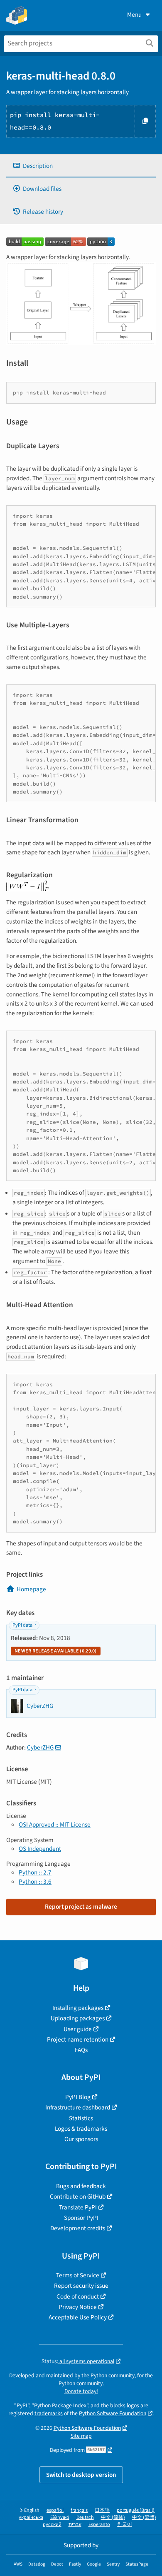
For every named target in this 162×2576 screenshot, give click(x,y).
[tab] (81, 166)
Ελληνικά (60, 2517)
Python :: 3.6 (35, 1882)
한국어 (125, 2525)
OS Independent (40, 1849)
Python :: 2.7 (35, 1872)
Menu (134, 15)
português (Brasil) (136, 2510)
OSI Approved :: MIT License (55, 1825)
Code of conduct (78, 2296)
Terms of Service (78, 2275)
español (55, 2510)
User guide (78, 2029)
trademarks (49, 2413)
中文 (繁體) (144, 2517)
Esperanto (99, 2525)
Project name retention (78, 2039)
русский (52, 2525)
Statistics (81, 2118)
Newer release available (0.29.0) (56, 1651)
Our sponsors (81, 2139)
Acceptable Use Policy (78, 2317)
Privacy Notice (78, 2307)
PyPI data (22, 1625)
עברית (75, 2525)
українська (31, 2517)
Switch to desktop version (81, 2475)
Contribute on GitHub (78, 2197)
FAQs (81, 2050)
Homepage (31, 1589)
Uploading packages (78, 2018)
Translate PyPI (78, 2207)
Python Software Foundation (113, 2413)
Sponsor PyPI (81, 2218)
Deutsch (85, 2517)
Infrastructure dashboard (78, 2107)
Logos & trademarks (81, 2129)
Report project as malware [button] (81, 1907)
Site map (81, 2436)
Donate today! (81, 2391)
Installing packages (78, 2008)
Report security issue (81, 2286)
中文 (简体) (113, 2517)
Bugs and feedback (81, 2186)
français (79, 2510)
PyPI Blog (78, 2097)
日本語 (102, 2510)
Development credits (78, 2228)
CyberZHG (40, 1747)
